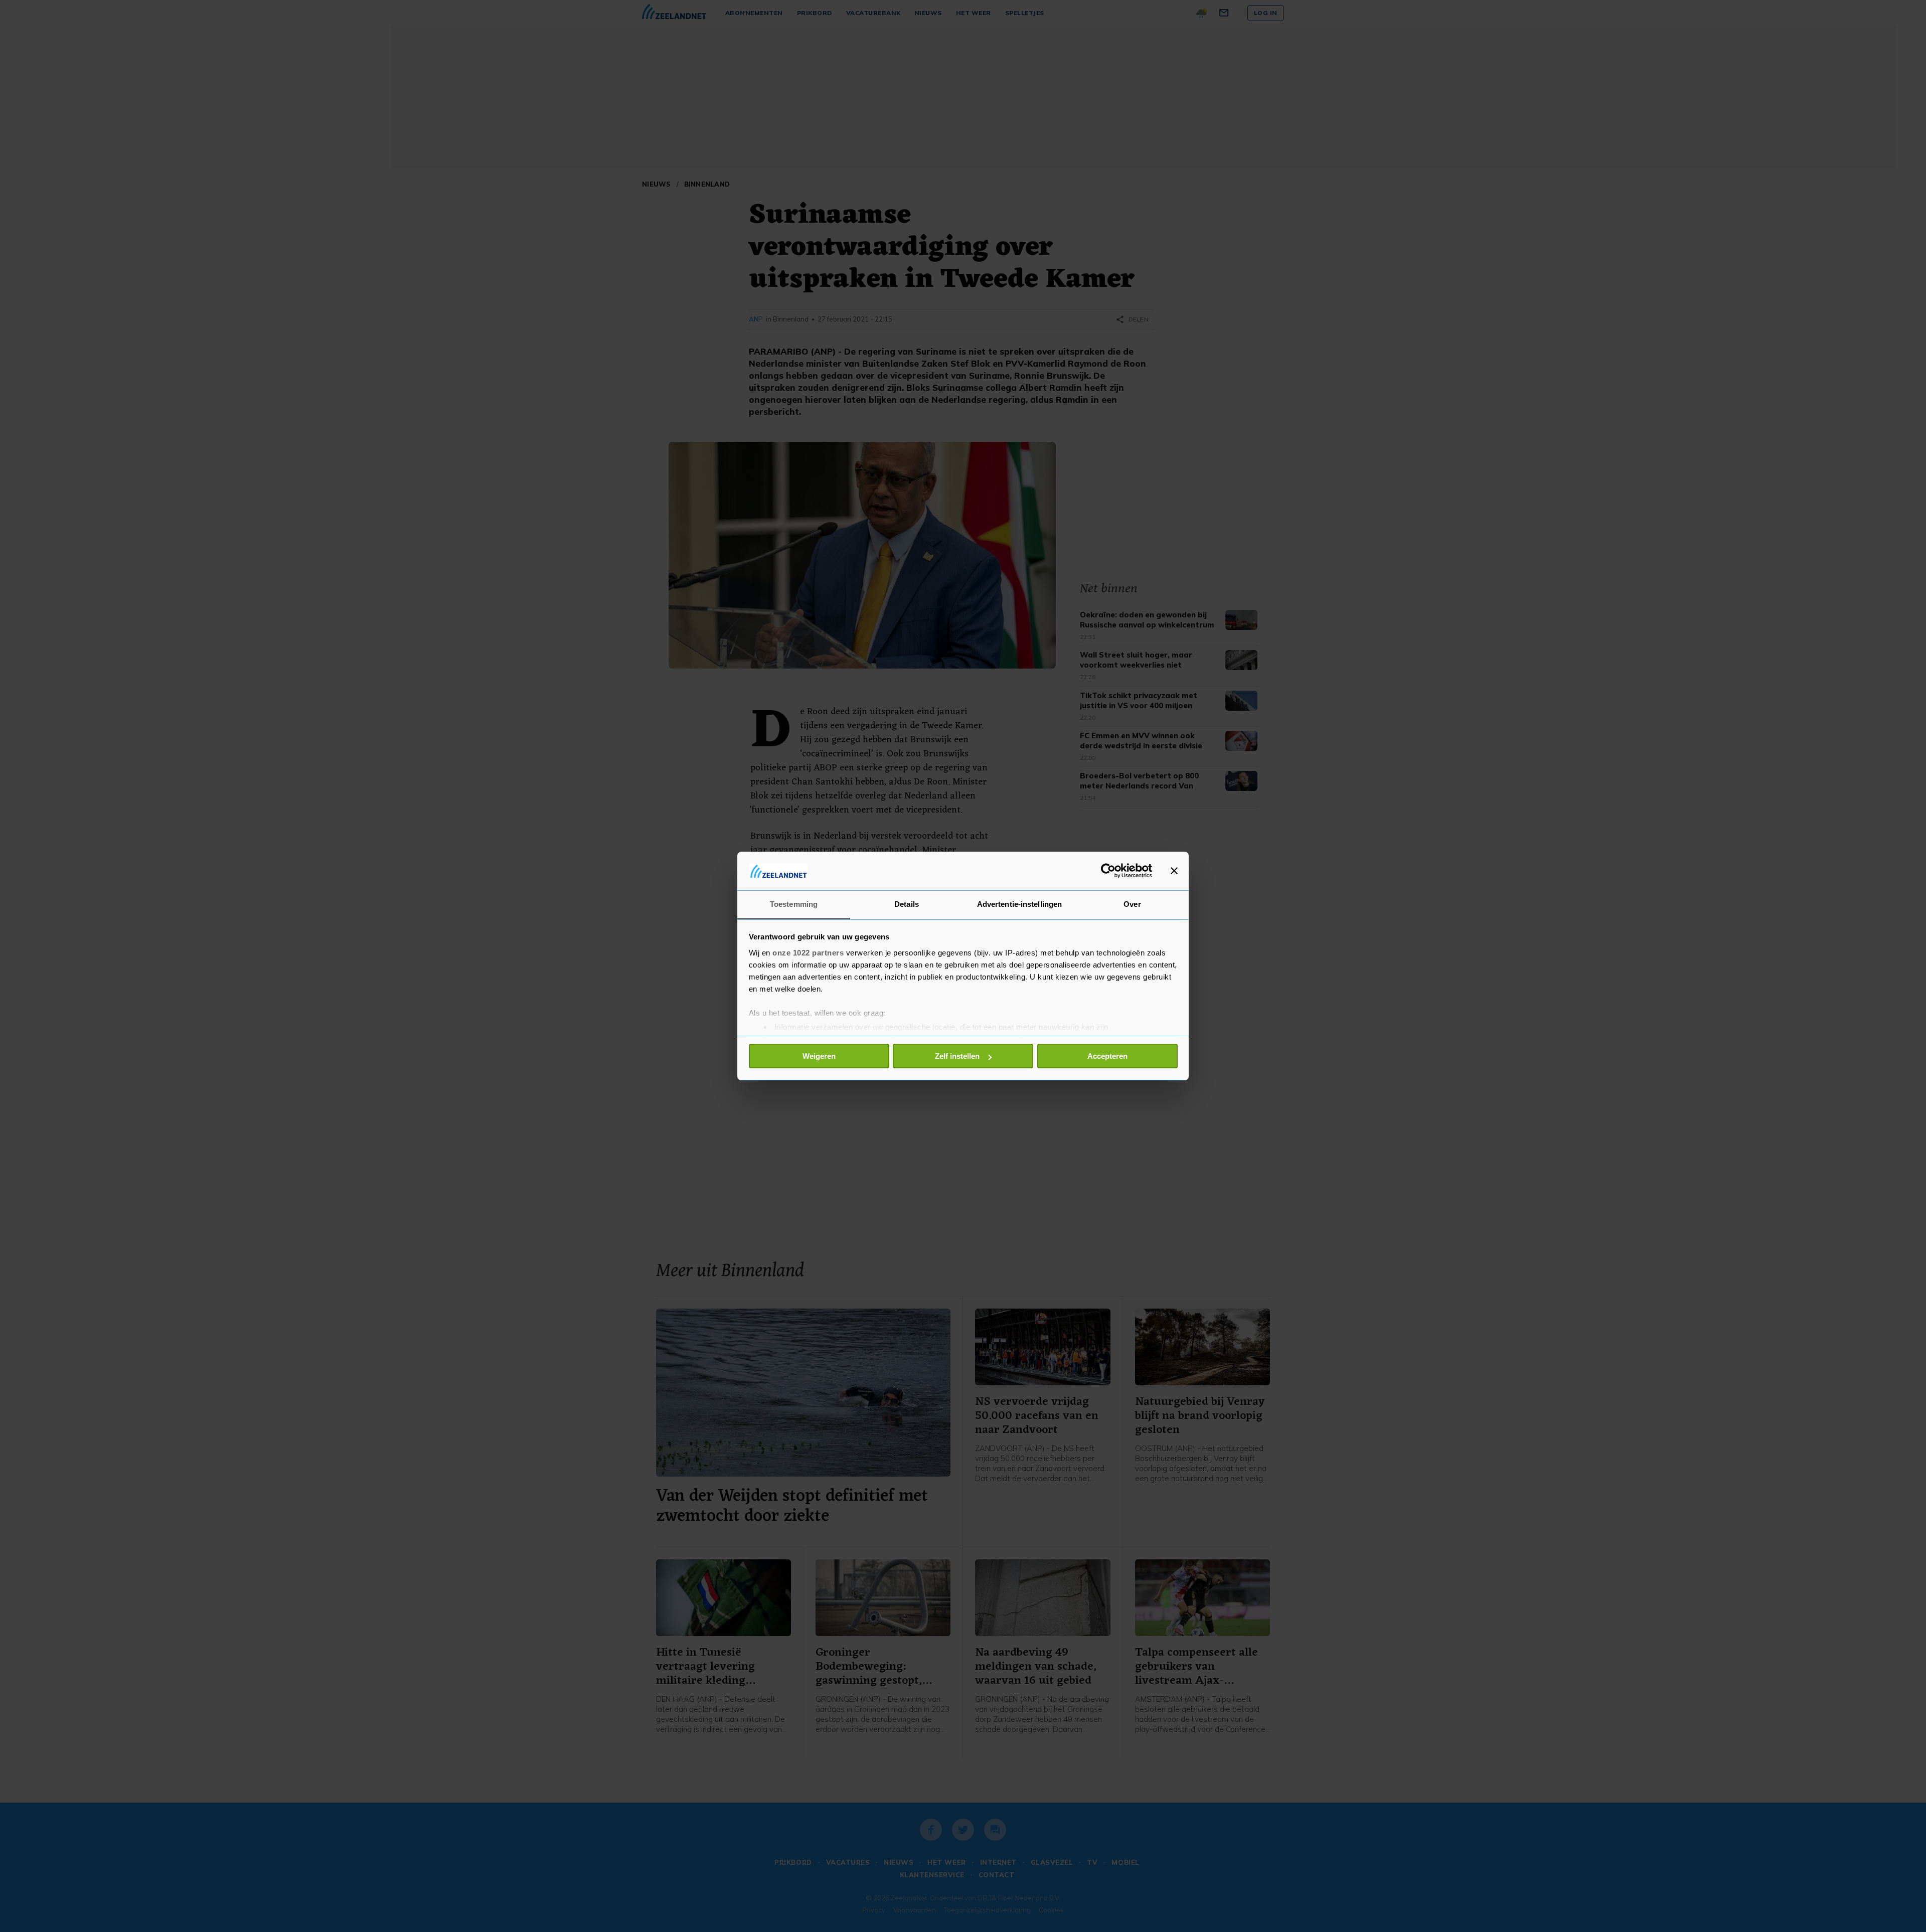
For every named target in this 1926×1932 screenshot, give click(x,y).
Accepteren (1107, 1056)
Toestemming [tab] (794, 904)
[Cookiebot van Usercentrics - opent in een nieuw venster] (1108, 871)
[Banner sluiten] (1174, 871)
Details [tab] (907, 904)
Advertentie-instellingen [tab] (1019, 904)
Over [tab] (1132, 904)
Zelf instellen (957, 1056)
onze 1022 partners (808, 953)
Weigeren (819, 1056)
